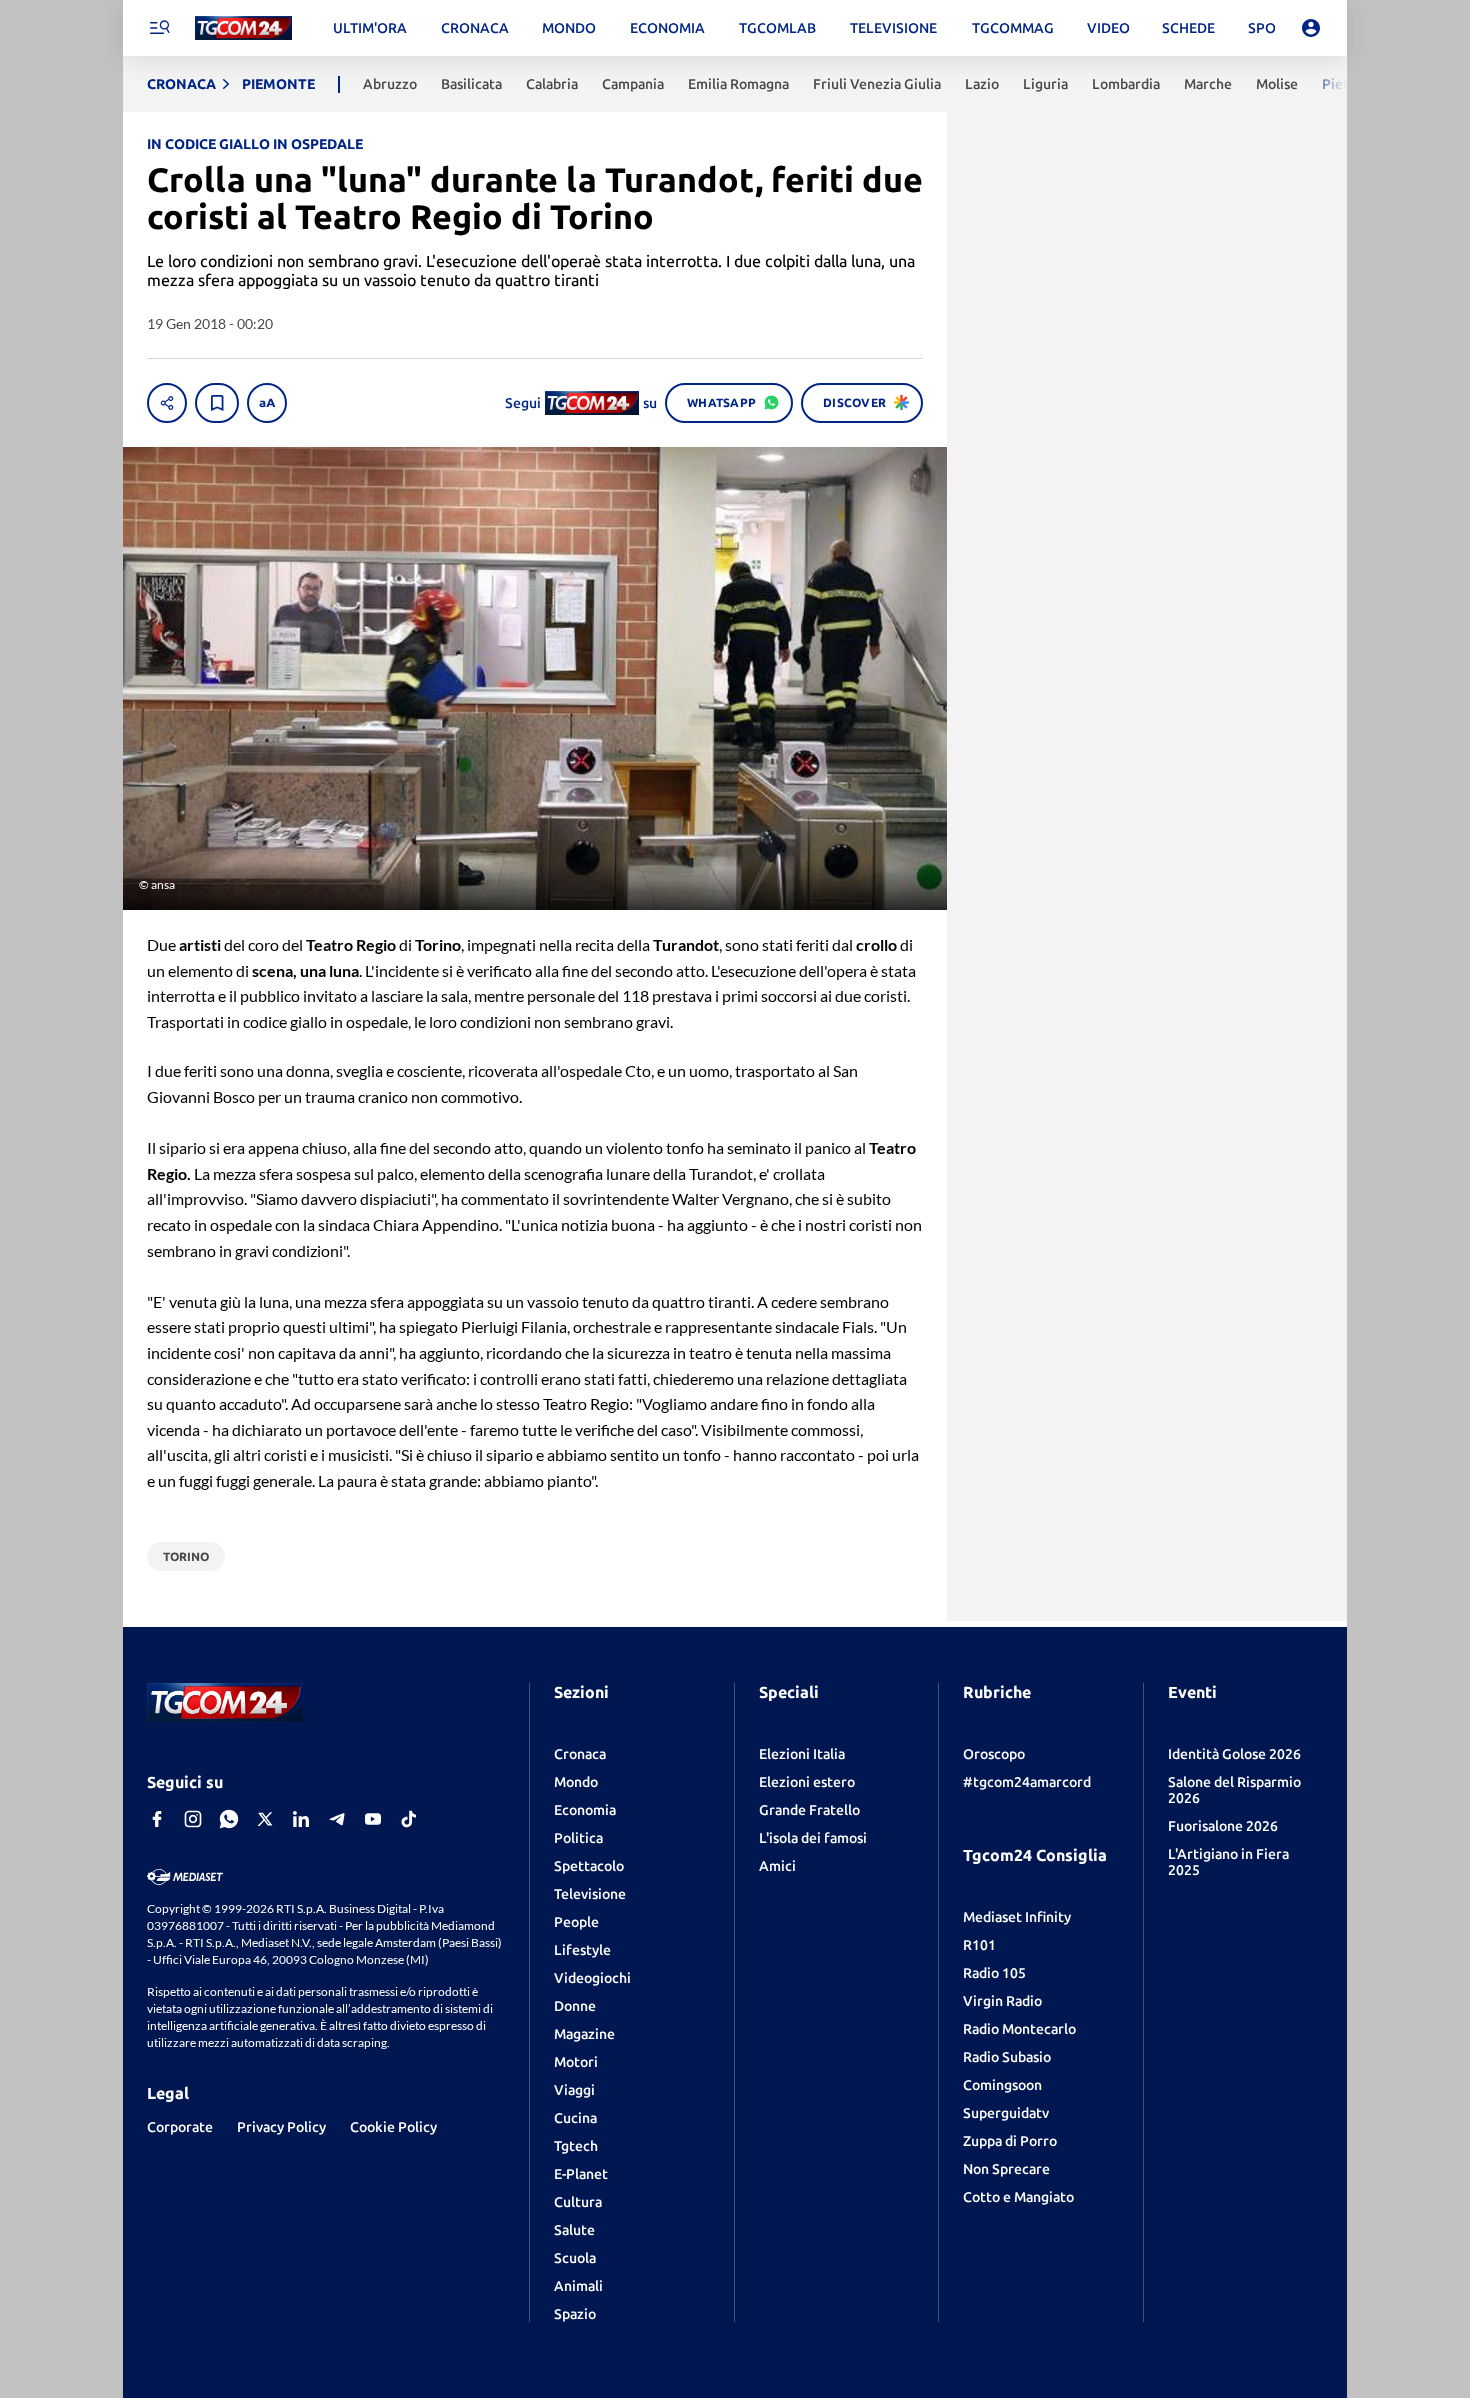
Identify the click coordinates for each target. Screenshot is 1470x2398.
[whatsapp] (229, 1819)
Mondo (576, 1782)
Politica (578, 1838)
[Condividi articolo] (167, 403)
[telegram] (337, 1819)
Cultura (578, 2202)
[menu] (159, 28)
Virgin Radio (1002, 2001)
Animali (578, 2286)
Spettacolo (589, 1866)
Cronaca (580, 1754)
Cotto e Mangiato (1018, 2197)
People (576, 1922)
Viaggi (574, 2090)
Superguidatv (1006, 2113)
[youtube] (373, 1819)
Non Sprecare (1006, 2169)
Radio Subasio (1007, 2057)
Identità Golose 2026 (1234, 1754)
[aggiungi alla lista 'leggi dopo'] (217, 403)
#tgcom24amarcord (1027, 1782)
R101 (979, 1945)
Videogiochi (592, 1978)
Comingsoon (1002, 2085)
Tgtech (576, 2146)
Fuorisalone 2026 (1223, 1826)
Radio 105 (994, 1973)
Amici (777, 1866)
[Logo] (243, 28)
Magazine (584, 2034)
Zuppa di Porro (1010, 2141)
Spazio (575, 2314)
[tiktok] (409, 1819)
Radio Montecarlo (1019, 2029)
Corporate (180, 2127)
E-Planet (581, 2174)
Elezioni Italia (802, 1754)
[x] (265, 1819)
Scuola (575, 2258)
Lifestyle (582, 1950)
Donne (575, 2006)
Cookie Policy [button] (393, 2127)
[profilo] (1311, 28)
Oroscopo (994, 1754)
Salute (574, 2230)
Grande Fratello (809, 1810)
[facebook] (157, 1819)
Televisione (590, 1894)
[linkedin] (301, 1819)
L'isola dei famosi (813, 1838)
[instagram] (193, 1819)
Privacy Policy (281, 2127)
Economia (585, 1810)
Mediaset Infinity (1017, 1917)
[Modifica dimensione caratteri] (267, 403)
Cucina (575, 2118)
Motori (576, 2062)
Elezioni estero (807, 1782)
